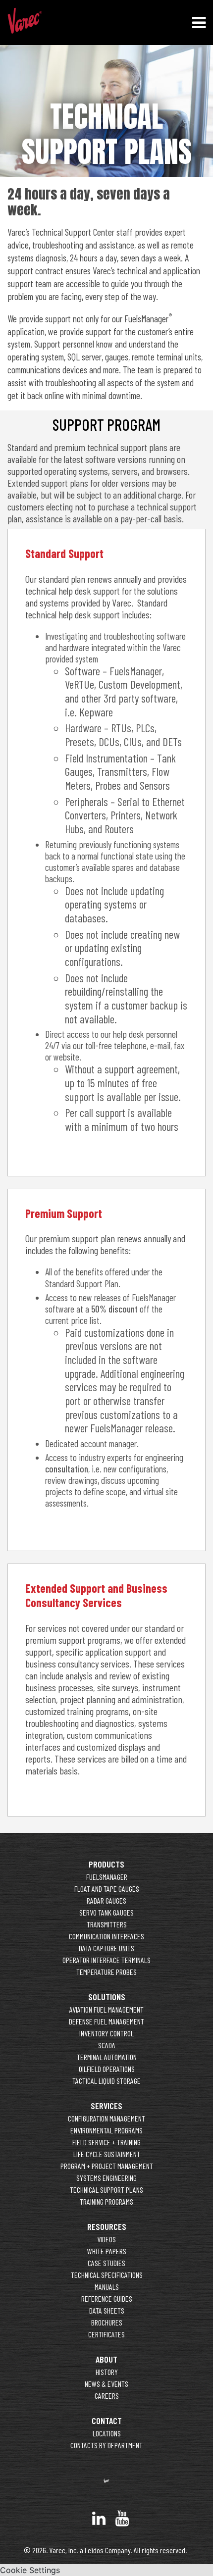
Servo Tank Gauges (106, 1912)
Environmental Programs (106, 2130)
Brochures (107, 2322)
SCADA (107, 2045)
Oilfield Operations (107, 2069)
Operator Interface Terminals (106, 1960)
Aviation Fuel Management (106, 2009)
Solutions (107, 1997)
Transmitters (107, 1924)
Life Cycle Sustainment (107, 2154)
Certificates (106, 2334)
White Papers (107, 2251)
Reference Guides (107, 2298)
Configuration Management (106, 2118)
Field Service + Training (106, 2142)
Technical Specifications (107, 2275)
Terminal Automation (107, 2057)
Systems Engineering (106, 2178)
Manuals (107, 2287)
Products (106, 1864)
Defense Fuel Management (106, 2021)
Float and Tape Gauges (107, 1889)
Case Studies (106, 2263)
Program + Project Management (107, 2166)
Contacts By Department (106, 2445)
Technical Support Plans (106, 2190)
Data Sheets (107, 2310)
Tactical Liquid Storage (106, 2081)
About (106, 2359)
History (107, 2372)
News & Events (106, 2384)
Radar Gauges (106, 1900)
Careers (107, 2396)
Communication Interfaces (106, 1936)
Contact (107, 2421)
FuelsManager (107, 1877)
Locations (107, 2433)
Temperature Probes (106, 1972)
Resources (107, 2226)
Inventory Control (106, 2033)
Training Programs (106, 2201)
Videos (106, 2239)
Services (106, 2106)
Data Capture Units (106, 1948)
